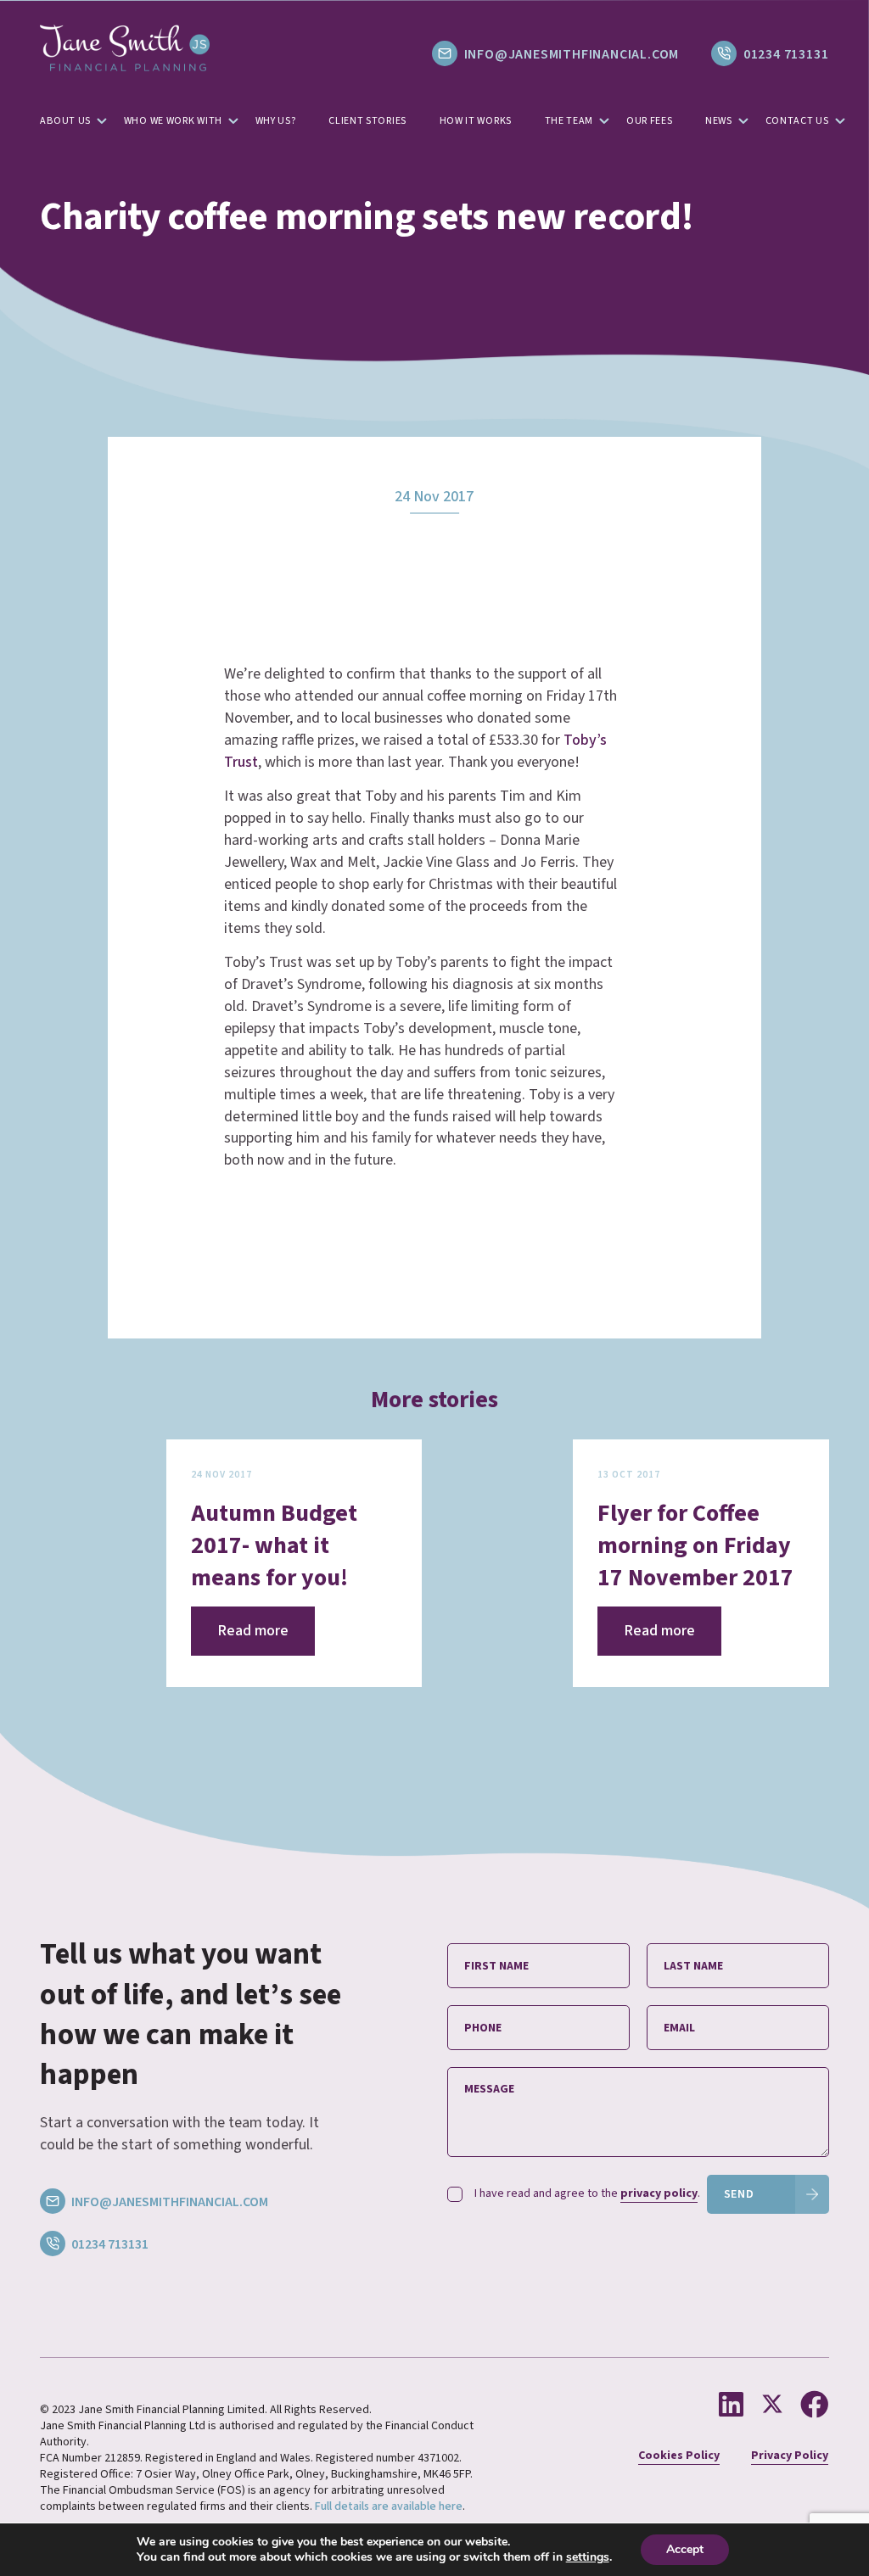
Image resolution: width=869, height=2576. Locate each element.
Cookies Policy (679, 2456)
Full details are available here (389, 2506)
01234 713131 (784, 54)
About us (65, 121)
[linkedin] (734, 2406)
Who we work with (173, 121)
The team (569, 121)
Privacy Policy (790, 2456)
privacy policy (659, 2193)
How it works (476, 121)
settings (588, 2557)
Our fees (650, 121)
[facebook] (814, 2406)
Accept (685, 2549)
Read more (253, 1631)
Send (739, 2194)
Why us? (276, 121)
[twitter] (775, 2406)
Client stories (367, 121)
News (719, 121)
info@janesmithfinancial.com (572, 54)
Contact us (797, 121)
